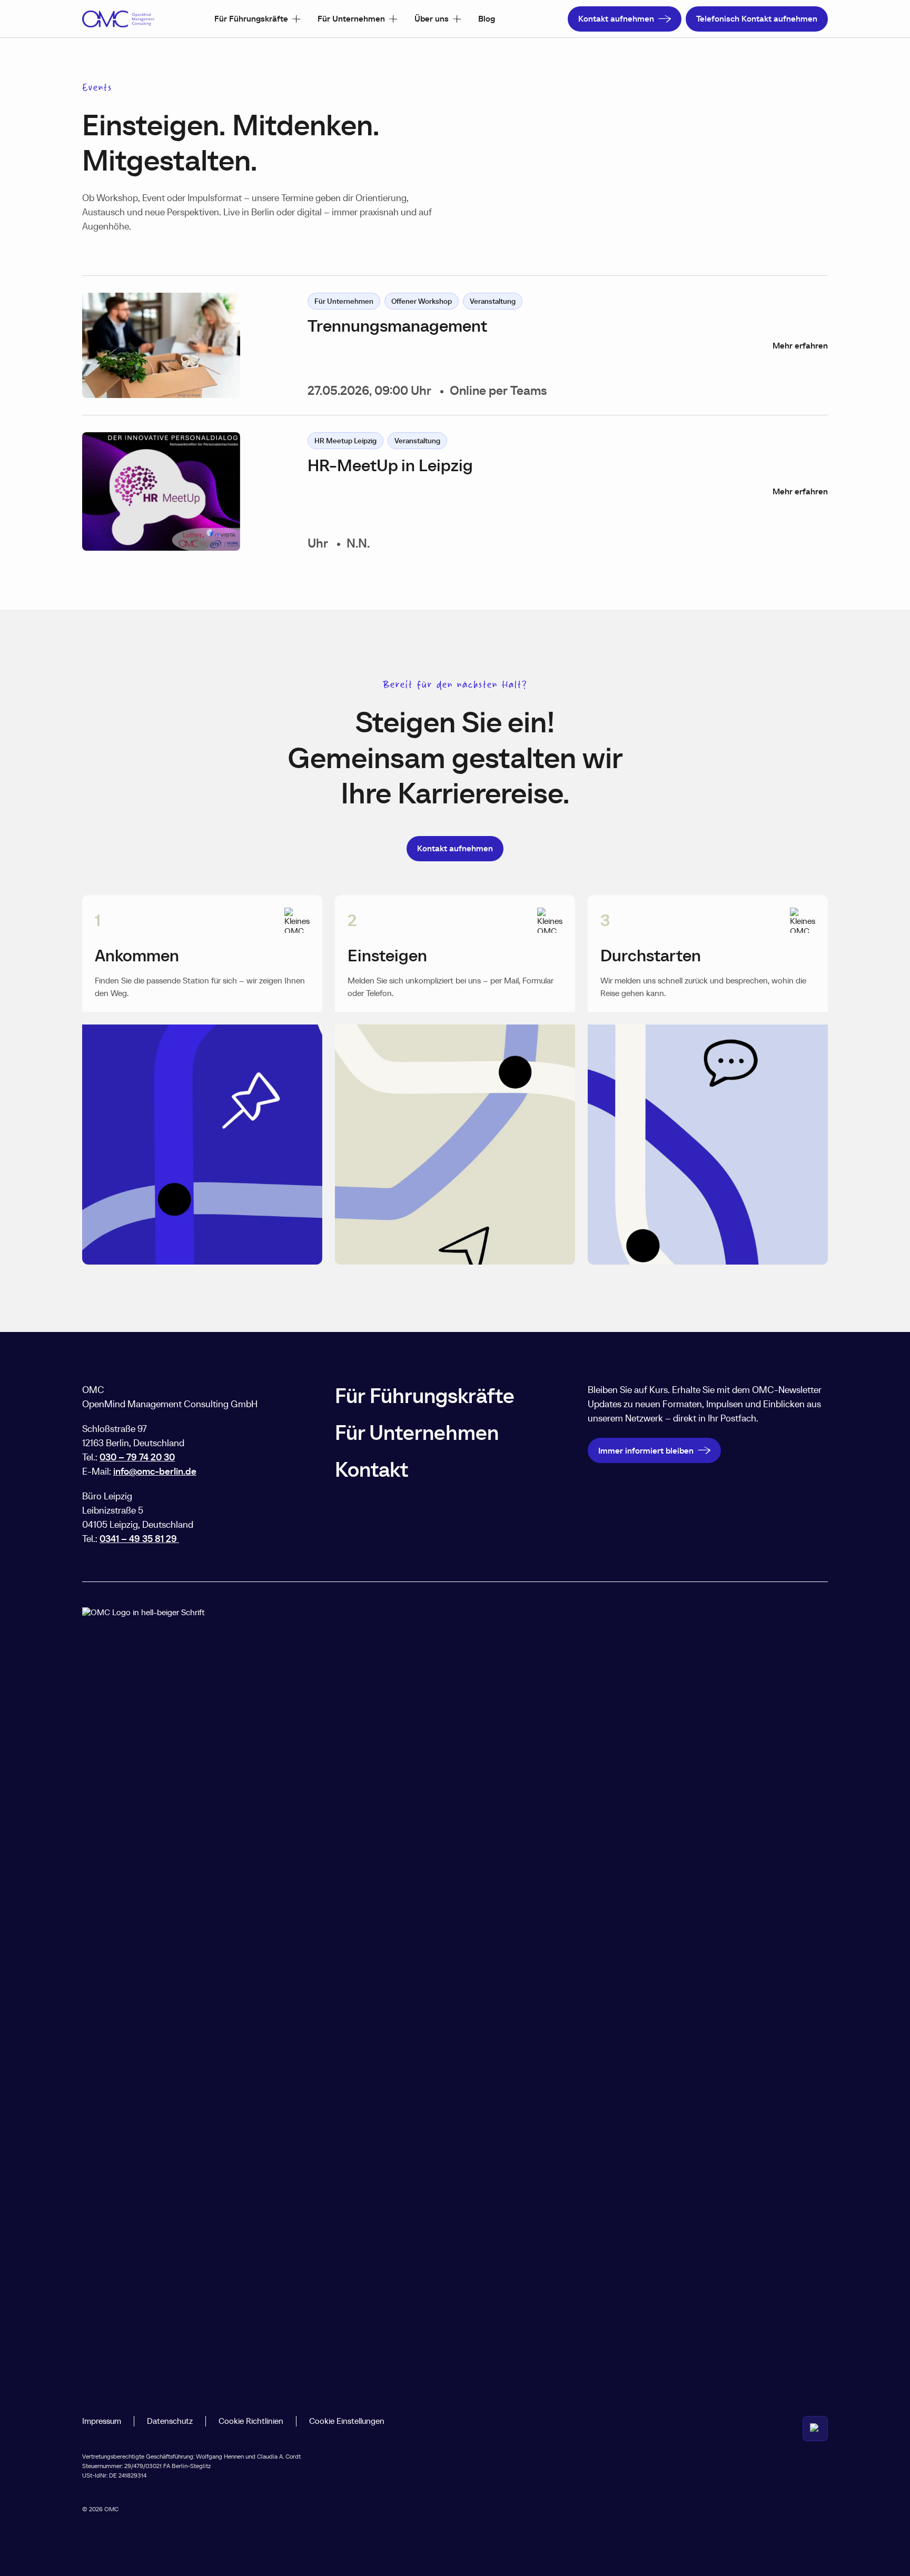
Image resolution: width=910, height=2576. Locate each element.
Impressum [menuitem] (102, 2421)
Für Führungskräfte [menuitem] (251, 18)
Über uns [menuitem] (432, 18)
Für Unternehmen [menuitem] (351, 18)
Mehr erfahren (800, 346)
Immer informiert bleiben (646, 1450)
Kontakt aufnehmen (616, 18)
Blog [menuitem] (487, 18)
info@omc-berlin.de (155, 1471)
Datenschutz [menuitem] (170, 2421)
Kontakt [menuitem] (372, 1469)
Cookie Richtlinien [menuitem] (251, 2421)
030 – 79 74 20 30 (137, 1457)
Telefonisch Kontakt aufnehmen (757, 18)
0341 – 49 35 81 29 (139, 1539)
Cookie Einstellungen (347, 2421)
